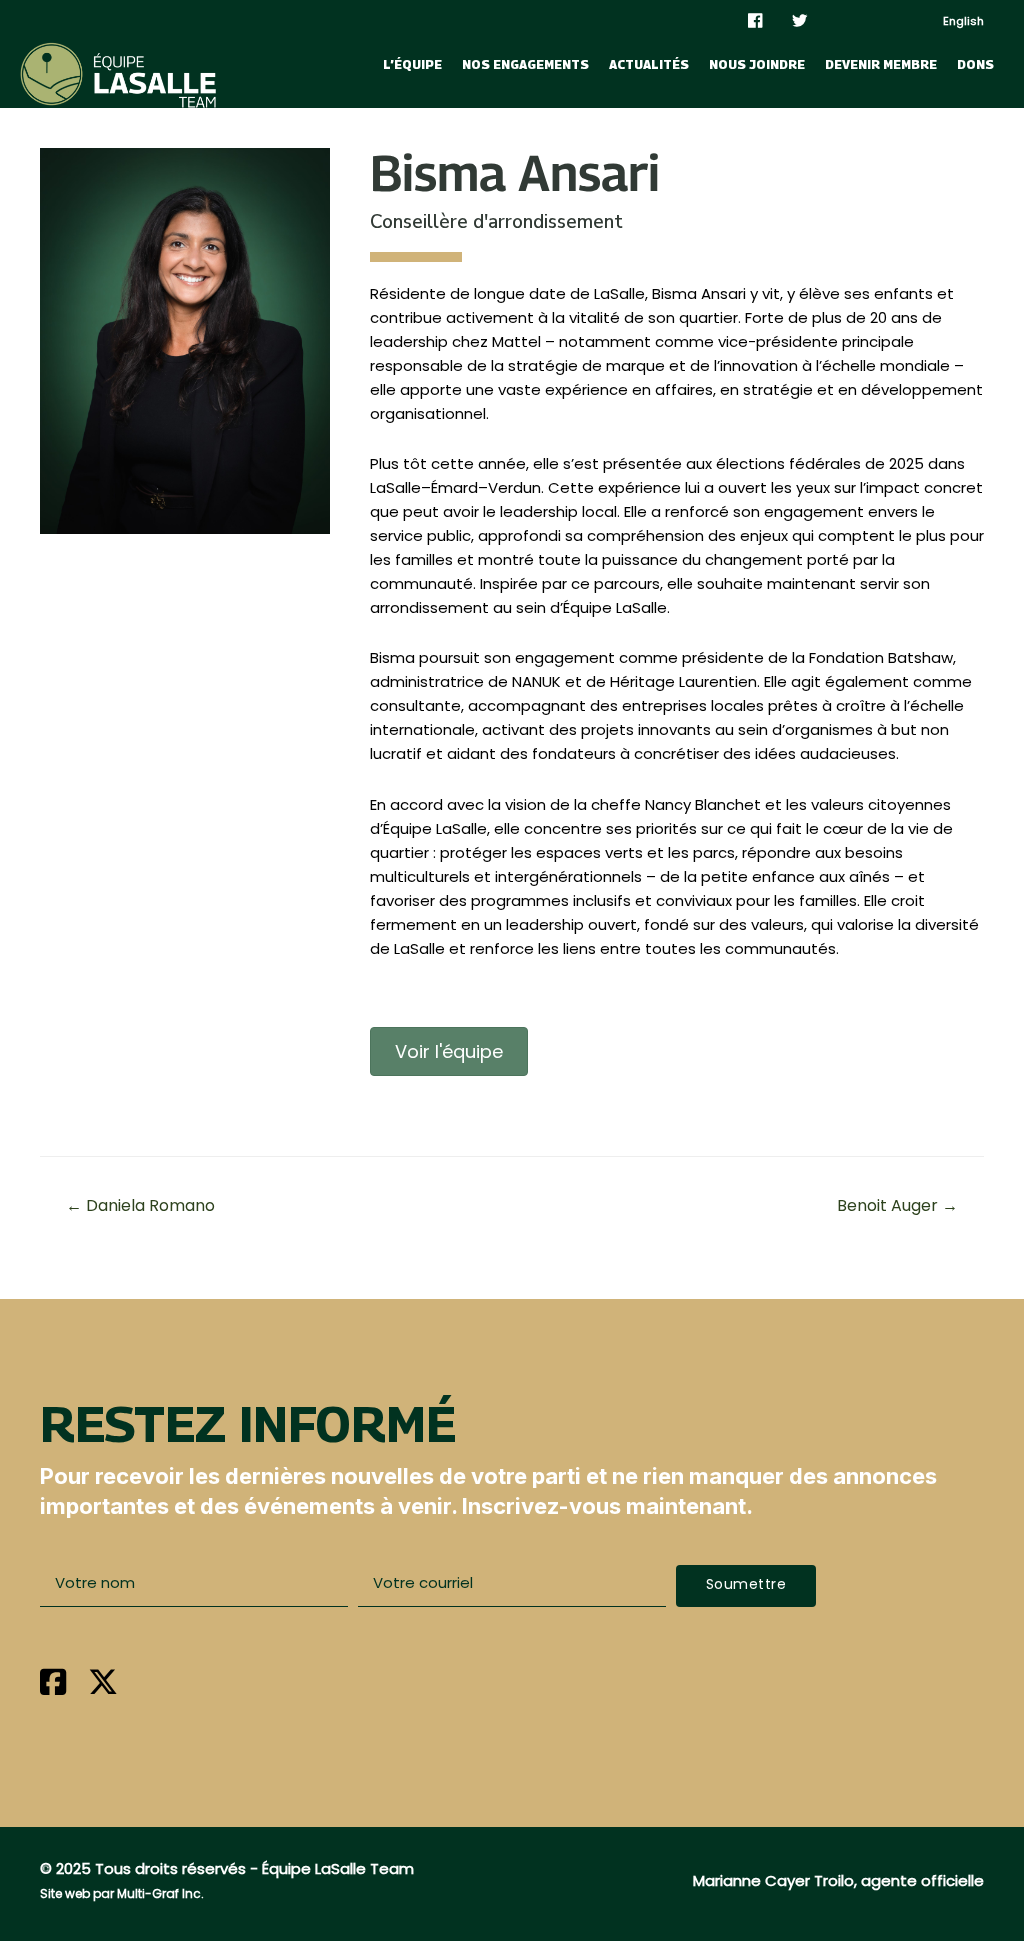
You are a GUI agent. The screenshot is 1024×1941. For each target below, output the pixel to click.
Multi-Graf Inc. (160, 1893)
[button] (746, 1586)
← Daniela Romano (140, 1205)
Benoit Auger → (897, 1205)
